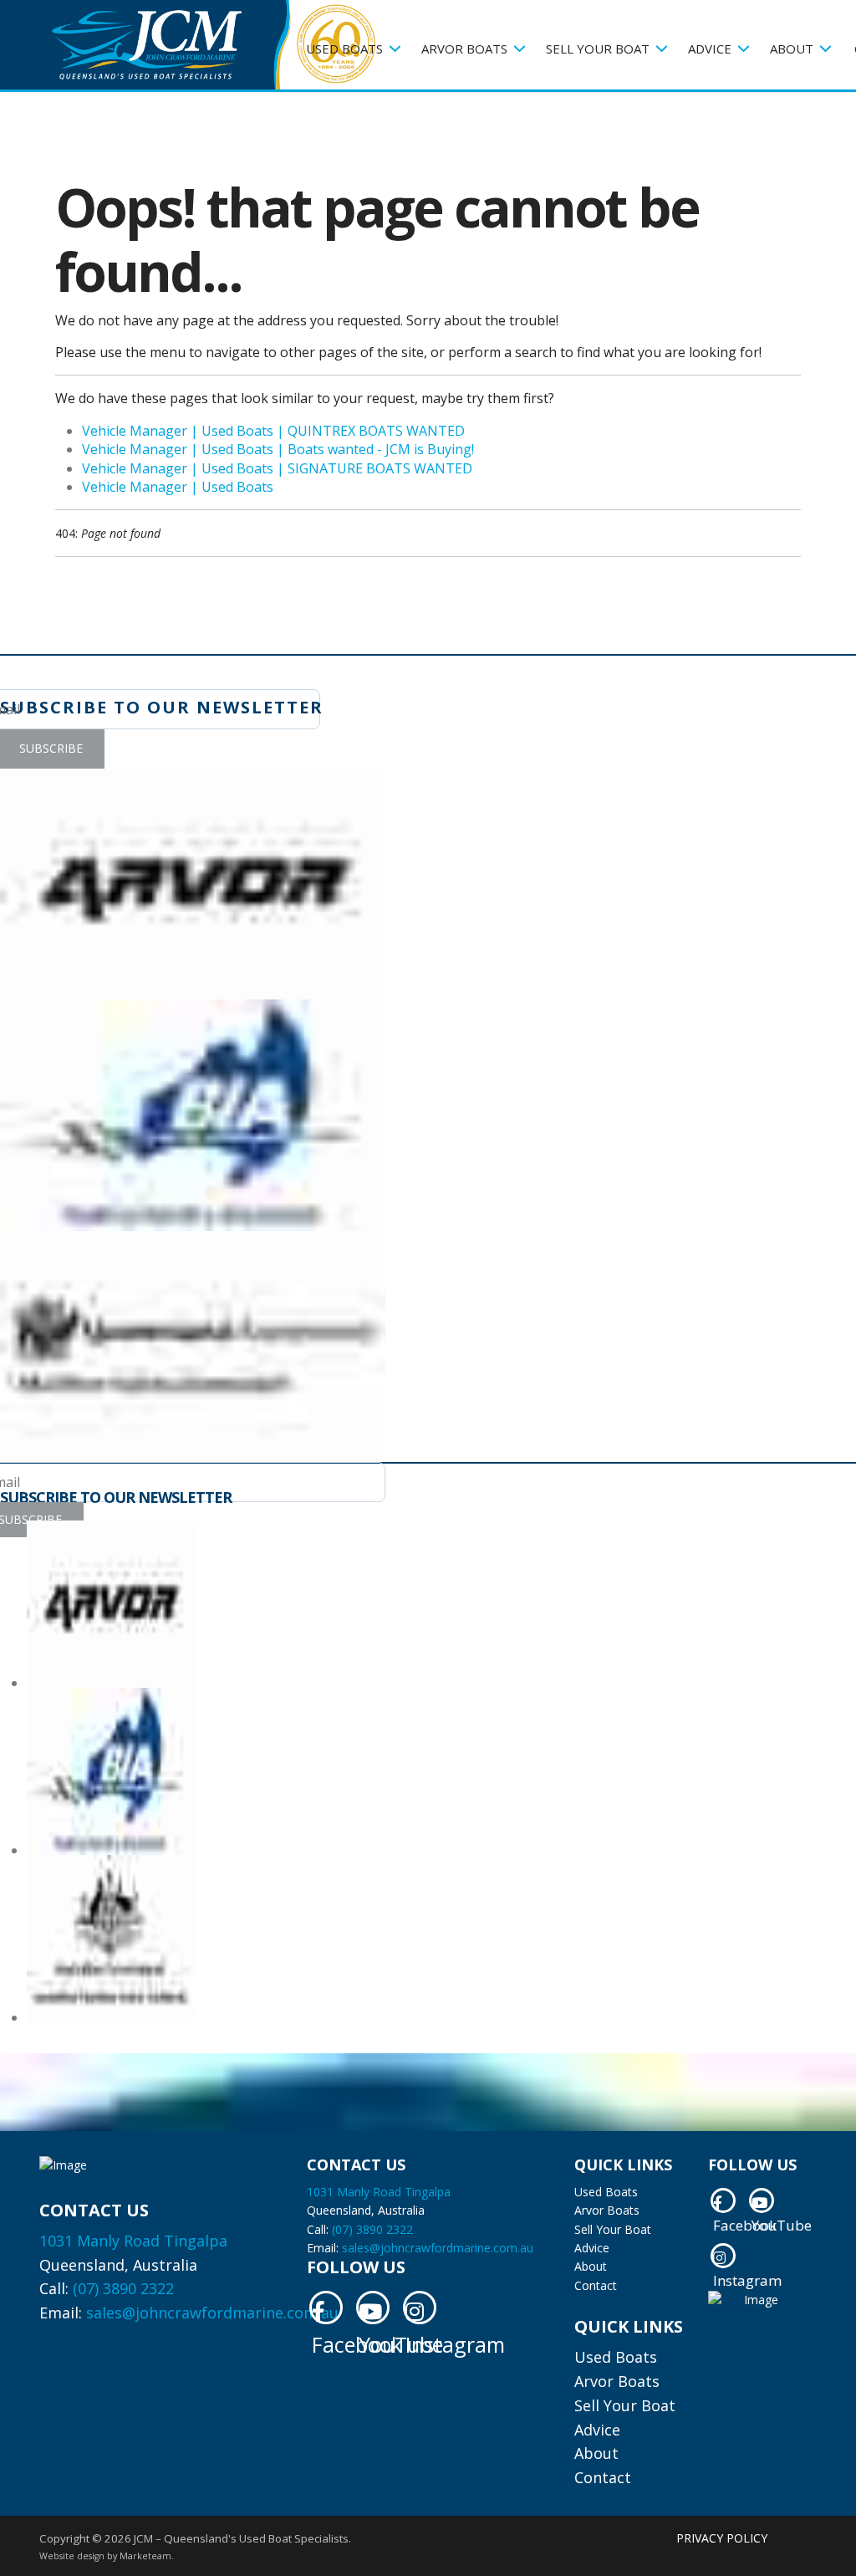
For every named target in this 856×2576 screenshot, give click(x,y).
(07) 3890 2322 (123, 2288)
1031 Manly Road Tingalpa (133, 2241)
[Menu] (281, 156)
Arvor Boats (464, 49)
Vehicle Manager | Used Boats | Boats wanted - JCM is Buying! (278, 449)
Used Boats (344, 49)
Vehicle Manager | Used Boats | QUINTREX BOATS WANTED (273, 431)
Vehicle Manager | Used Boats (178, 487)
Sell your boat (598, 49)
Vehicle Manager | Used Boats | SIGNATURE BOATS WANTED (277, 468)
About (792, 49)
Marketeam (145, 2556)
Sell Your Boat (613, 2229)
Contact (596, 2285)
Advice (592, 2248)
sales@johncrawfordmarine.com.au (212, 2313)
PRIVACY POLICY (722, 2538)
